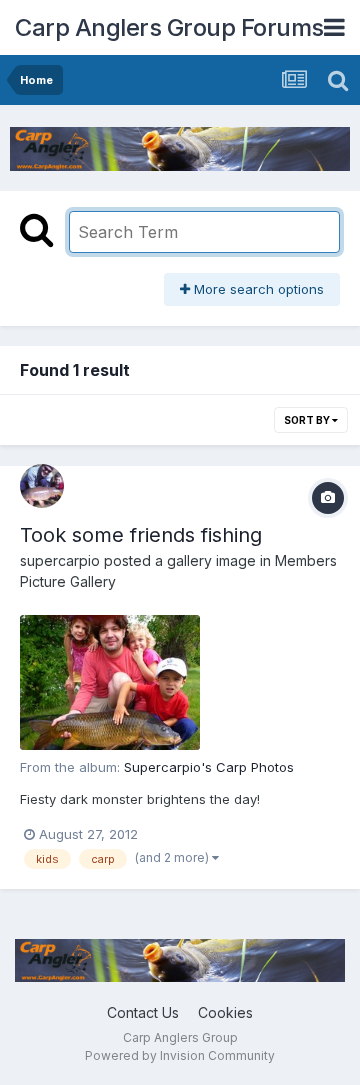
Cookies (225, 1012)
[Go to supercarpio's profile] (42, 486)
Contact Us (143, 1012)
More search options (257, 289)
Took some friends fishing (141, 535)
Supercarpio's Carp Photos (209, 767)
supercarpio (60, 560)
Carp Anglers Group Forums (169, 27)
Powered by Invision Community (180, 1055)
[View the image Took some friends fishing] (110, 682)
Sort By (308, 420)
